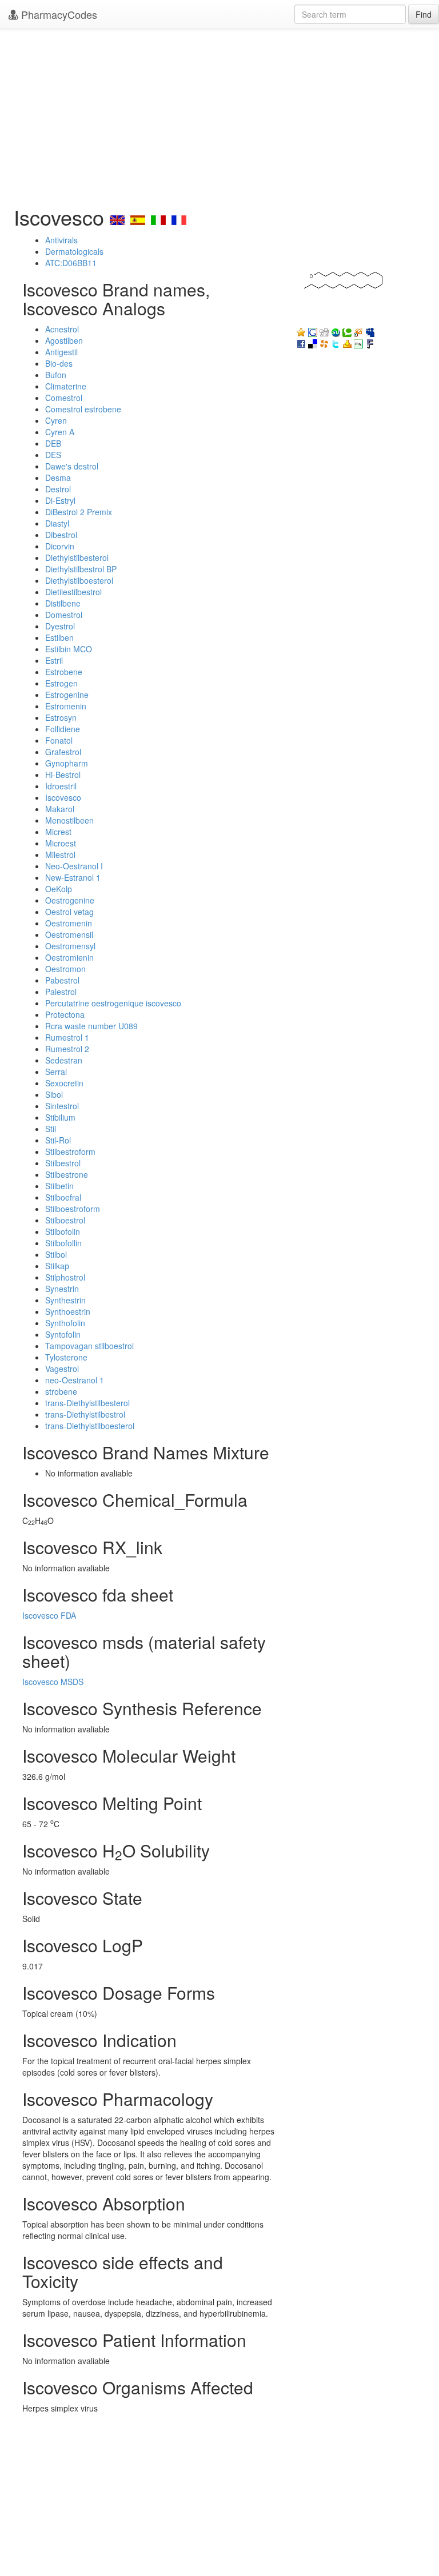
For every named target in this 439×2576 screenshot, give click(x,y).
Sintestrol (62, 1106)
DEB (53, 443)
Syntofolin (63, 1334)
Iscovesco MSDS (53, 1682)
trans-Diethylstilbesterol (87, 1403)
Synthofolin (65, 1323)
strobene (61, 1391)
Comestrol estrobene (83, 409)
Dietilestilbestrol (73, 592)
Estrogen (61, 683)
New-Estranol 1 (73, 877)
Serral (56, 1072)
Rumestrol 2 (67, 1049)
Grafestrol (63, 752)
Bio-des (59, 363)
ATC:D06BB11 (71, 263)
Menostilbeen (69, 820)
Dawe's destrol (72, 466)
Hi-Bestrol (63, 775)
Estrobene (64, 672)
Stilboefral (63, 1197)
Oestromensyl (70, 946)
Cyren (56, 420)
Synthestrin (65, 1300)
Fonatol (59, 740)
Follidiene (63, 729)
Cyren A (60, 432)
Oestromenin (69, 923)
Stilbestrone (67, 1174)
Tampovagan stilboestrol (89, 1346)
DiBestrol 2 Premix (79, 512)
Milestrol (60, 854)
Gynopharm (67, 763)
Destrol (58, 489)
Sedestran (64, 1060)
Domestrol (64, 615)
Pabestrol (62, 980)
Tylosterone (66, 1357)
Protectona (65, 1014)
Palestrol (61, 992)
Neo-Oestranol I (74, 866)
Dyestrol (60, 626)
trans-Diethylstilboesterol (90, 1426)
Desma (58, 478)
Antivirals (61, 240)
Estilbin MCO (69, 649)
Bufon (56, 375)
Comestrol (64, 398)
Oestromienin (69, 957)
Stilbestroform (70, 1151)
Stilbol (56, 1254)
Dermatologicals (74, 251)
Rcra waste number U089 (91, 1026)
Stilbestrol (63, 1163)
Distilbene (63, 603)
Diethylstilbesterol (77, 557)
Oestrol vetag (69, 912)
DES (53, 455)
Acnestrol (62, 329)
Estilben (59, 637)
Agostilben (64, 340)
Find (424, 14)
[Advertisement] (219, 114)
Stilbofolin (63, 1231)
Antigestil (61, 352)
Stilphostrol (65, 1277)
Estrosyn (61, 717)
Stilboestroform (73, 1209)
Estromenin (66, 706)
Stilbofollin (63, 1243)
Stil (51, 1129)
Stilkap (57, 1266)
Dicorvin (60, 546)
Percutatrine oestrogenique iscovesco (113, 1003)
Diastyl (57, 523)
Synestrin (62, 1289)
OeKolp (59, 889)
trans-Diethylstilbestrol (85, 1414)
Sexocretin (64, 1083)
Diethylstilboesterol (79, 580)
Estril (54, 660)
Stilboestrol (65, 1220)
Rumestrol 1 (67, 1037)
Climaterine (66, 386)
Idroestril (61, 786)
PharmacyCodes (58, 14)
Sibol (54, 1094)
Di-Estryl (60, 500)
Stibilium (60, 1117)
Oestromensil (69, 934)
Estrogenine (67, 695)
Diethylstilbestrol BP (81, 569)
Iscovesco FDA (49, 1615)
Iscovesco (63, 797)
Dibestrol (61, 535)
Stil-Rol (58, 1140)
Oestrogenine (70, 900)
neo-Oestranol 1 (75, 1380)
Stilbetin (59, 1186)
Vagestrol (62, 1369)
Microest (61, 843)
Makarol (60, 809)
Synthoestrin (68, 1311)
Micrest (58, 832)
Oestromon (65, 969)
